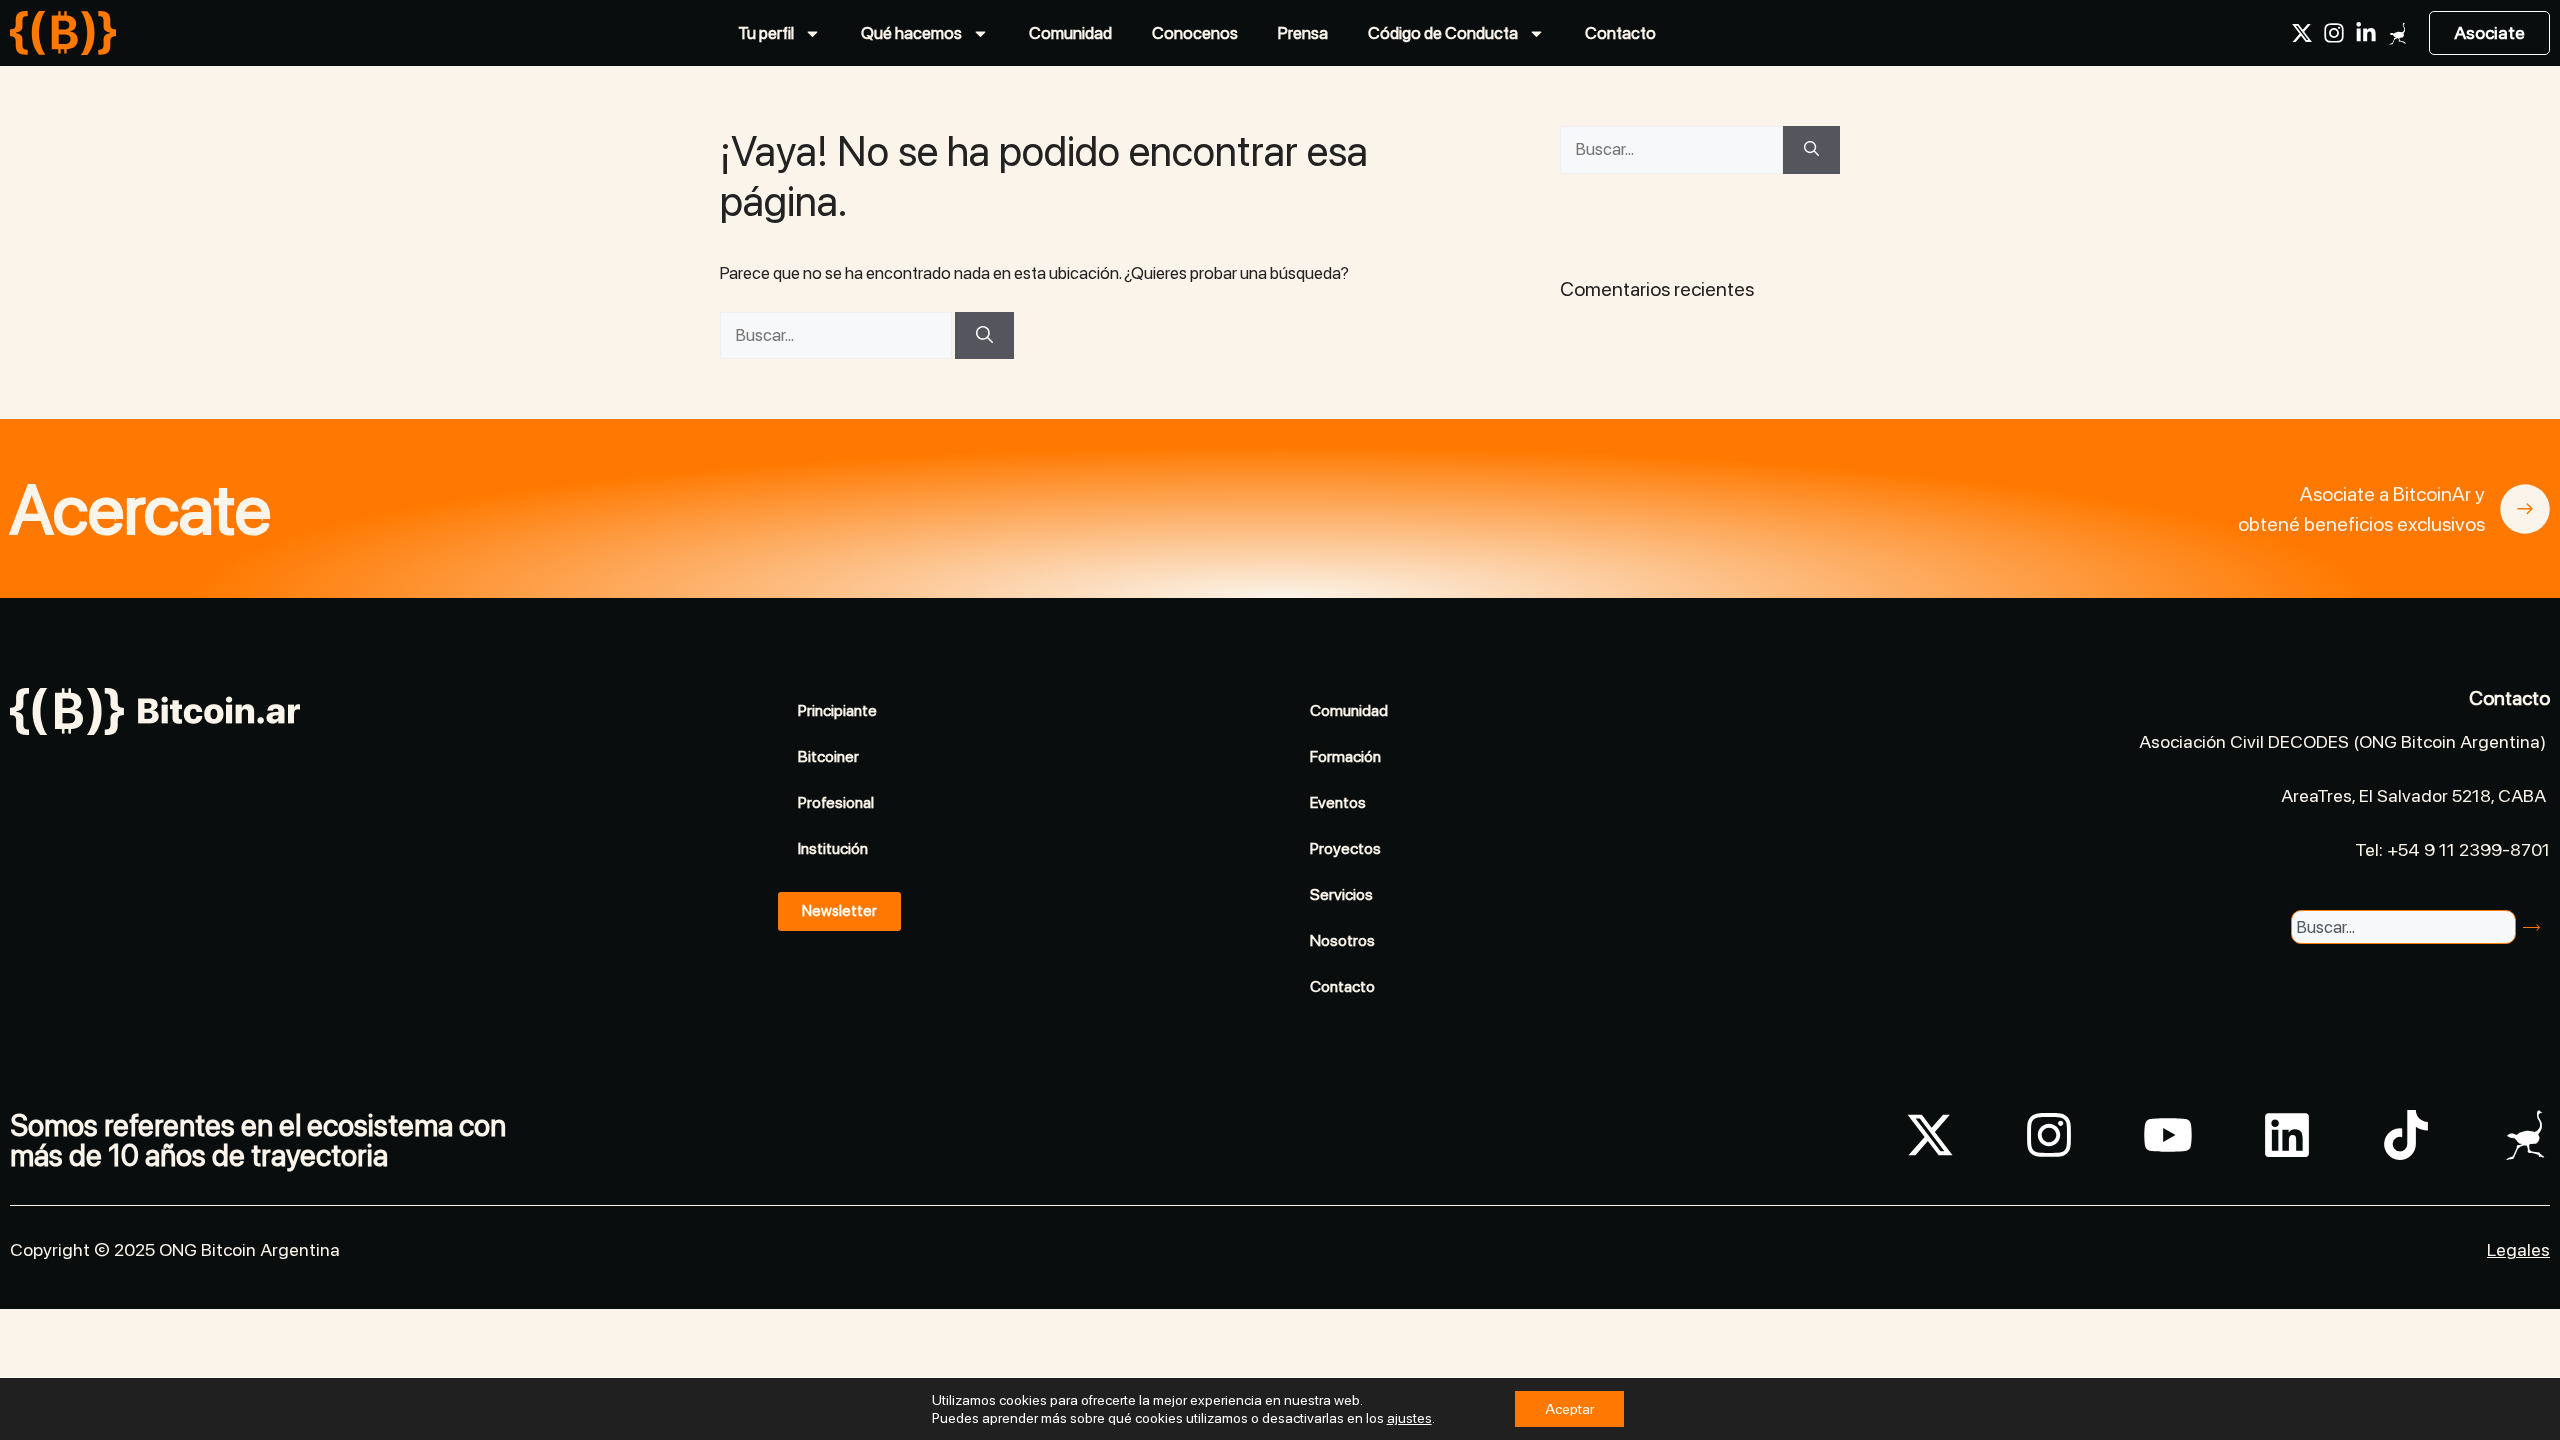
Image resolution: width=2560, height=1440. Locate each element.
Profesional (836, 802)
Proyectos (1345, 848)
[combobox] (2403, 927)
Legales (2518, 1249)
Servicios (1341, 894)
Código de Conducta (1443, 33)
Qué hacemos (911, 33)
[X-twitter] (2302, 33)
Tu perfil (766, 33)
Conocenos (1195, 33)
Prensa (1303, 33)
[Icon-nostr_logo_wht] (2398, 33)
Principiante (837, 710)
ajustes (1409, 1418)
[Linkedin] (2287, 1135)
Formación (1345, 756)
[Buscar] (984, 336)
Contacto (1620, 33)
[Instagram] (2334, 33)
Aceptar (1569, 1409)
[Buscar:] (837, 335)
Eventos (1338, 802)
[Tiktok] (2406, 1135)
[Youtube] (2168, 1135)
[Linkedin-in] (2366, 33)
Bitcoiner (828, 756)
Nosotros (1342, 940)
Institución (833, 848)
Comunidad (1070, 33)
